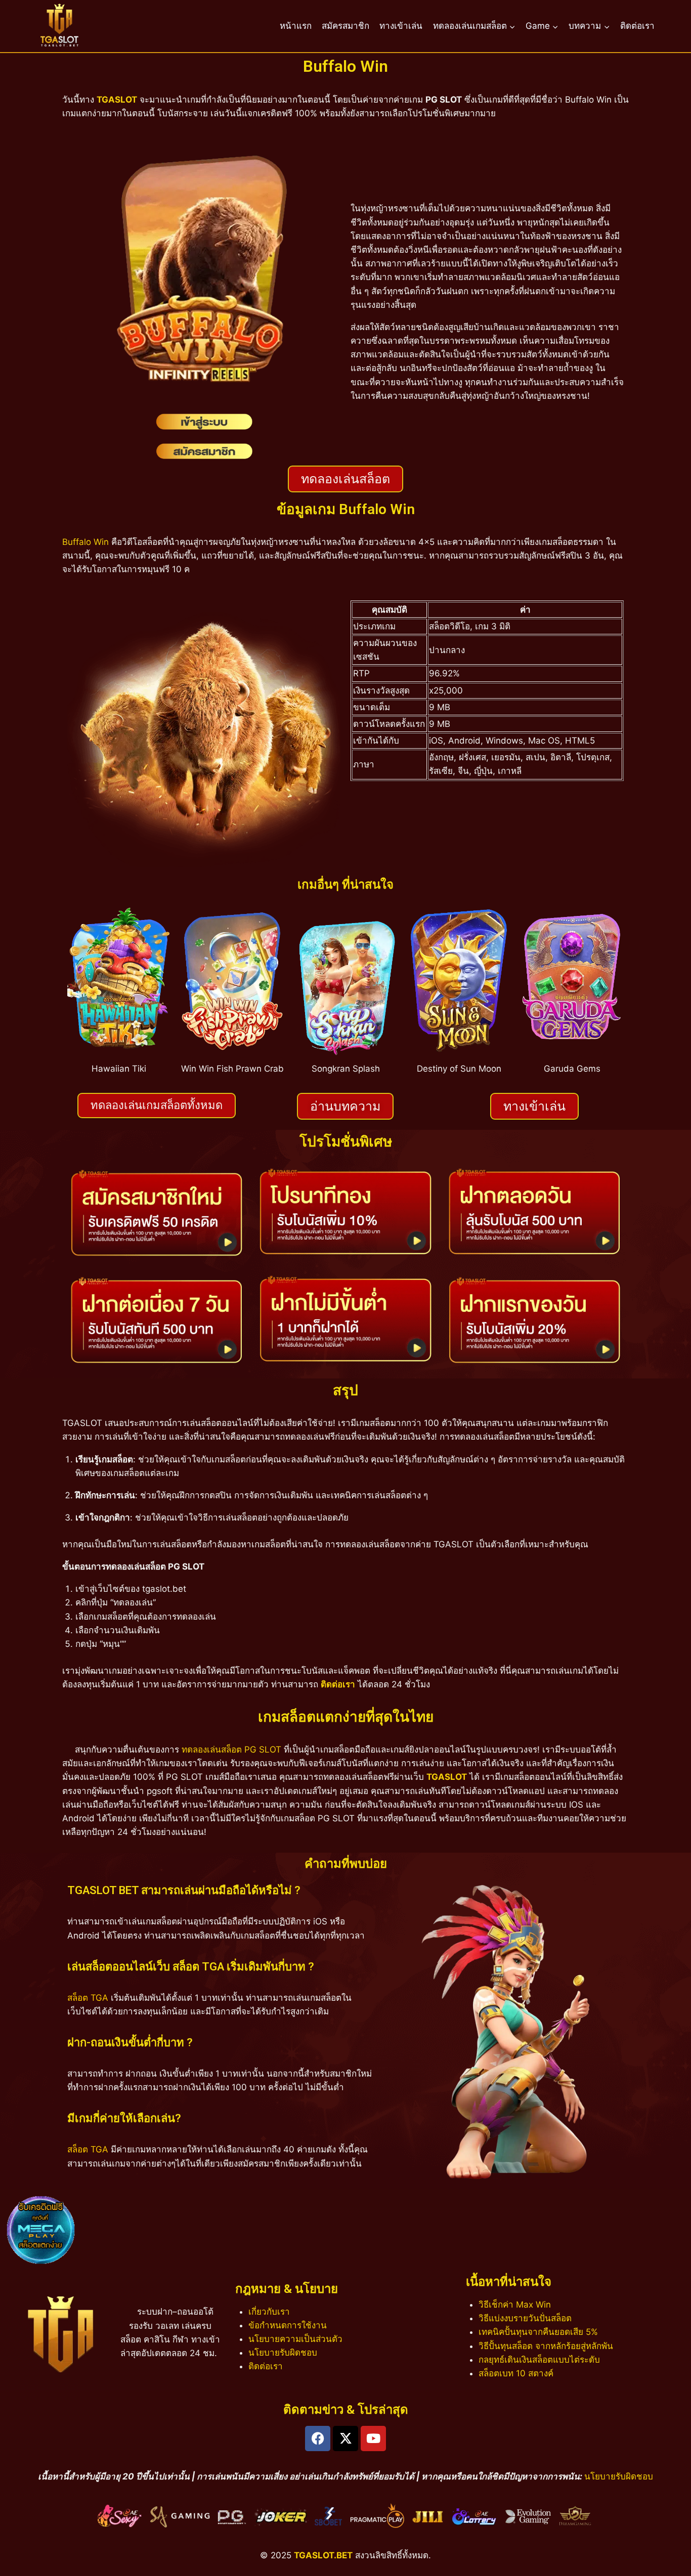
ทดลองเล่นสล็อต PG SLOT (231, 1750)
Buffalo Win (85, 542)
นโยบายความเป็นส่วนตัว (295, 2339)
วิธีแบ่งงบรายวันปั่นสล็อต (525, 2318)
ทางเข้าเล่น (401, 26)
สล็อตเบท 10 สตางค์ (516, 2373)
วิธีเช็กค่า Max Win (515, 2305)
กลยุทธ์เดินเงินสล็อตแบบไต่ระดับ (539, 2360)
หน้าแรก (296, 26)
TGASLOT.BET (323, 2555)
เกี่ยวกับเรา (269, 2312)
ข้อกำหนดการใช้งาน (288, 2325)
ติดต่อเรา (637, 26)
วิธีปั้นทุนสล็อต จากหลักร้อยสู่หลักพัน (546, 2346)
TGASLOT (117, 100)
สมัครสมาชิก (345, 26)
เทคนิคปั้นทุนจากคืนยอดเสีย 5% (538, 2332)
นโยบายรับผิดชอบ (283, 2353)
